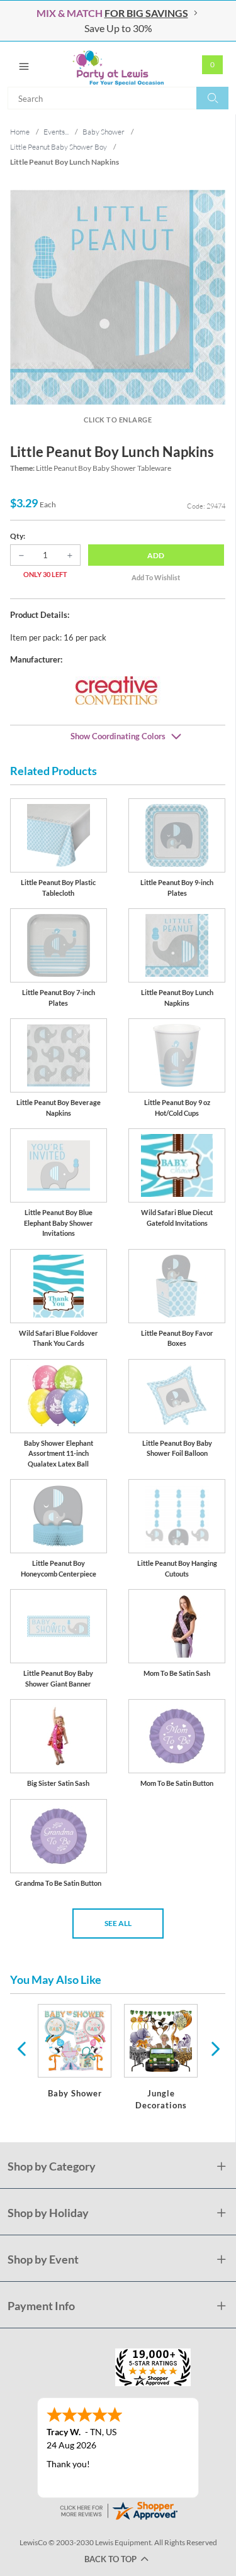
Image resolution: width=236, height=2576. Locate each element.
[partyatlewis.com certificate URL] (118, 2510)
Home (20, 132)
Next (214, 2048)
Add (156, 555)
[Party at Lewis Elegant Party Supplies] (118, 64)
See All (118, 1923)
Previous (21, 2048)
